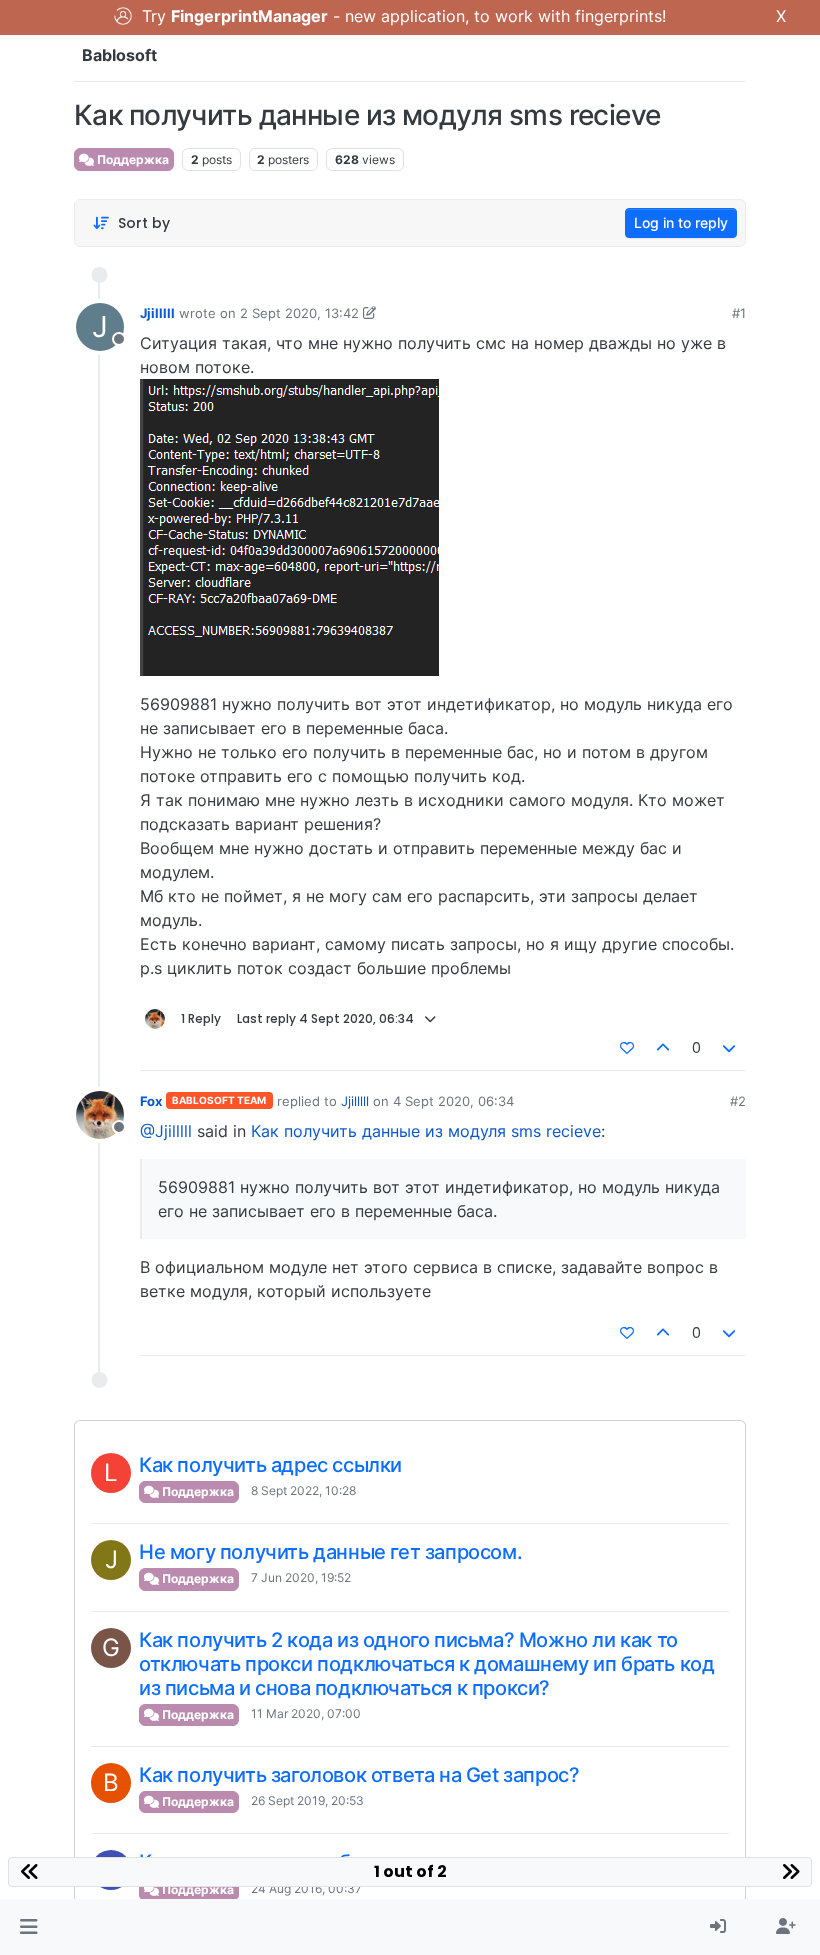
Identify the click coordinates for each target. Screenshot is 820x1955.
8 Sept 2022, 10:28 (303, 1490)
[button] (28, 1927)
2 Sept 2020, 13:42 (299, 313)
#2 (738, 1101)
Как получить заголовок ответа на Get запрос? (359, 1775)
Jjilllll (157, 313)
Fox (151, 1101)
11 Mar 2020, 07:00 (306, 1713)
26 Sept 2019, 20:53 (307, 1800)
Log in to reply (681, 222)
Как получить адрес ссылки (270, 1465)
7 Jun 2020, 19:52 (301, 1577)
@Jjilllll (166, 1131)
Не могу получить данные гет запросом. (330, 1552)
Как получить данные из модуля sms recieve (426, 1131)
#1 (739, 313)
